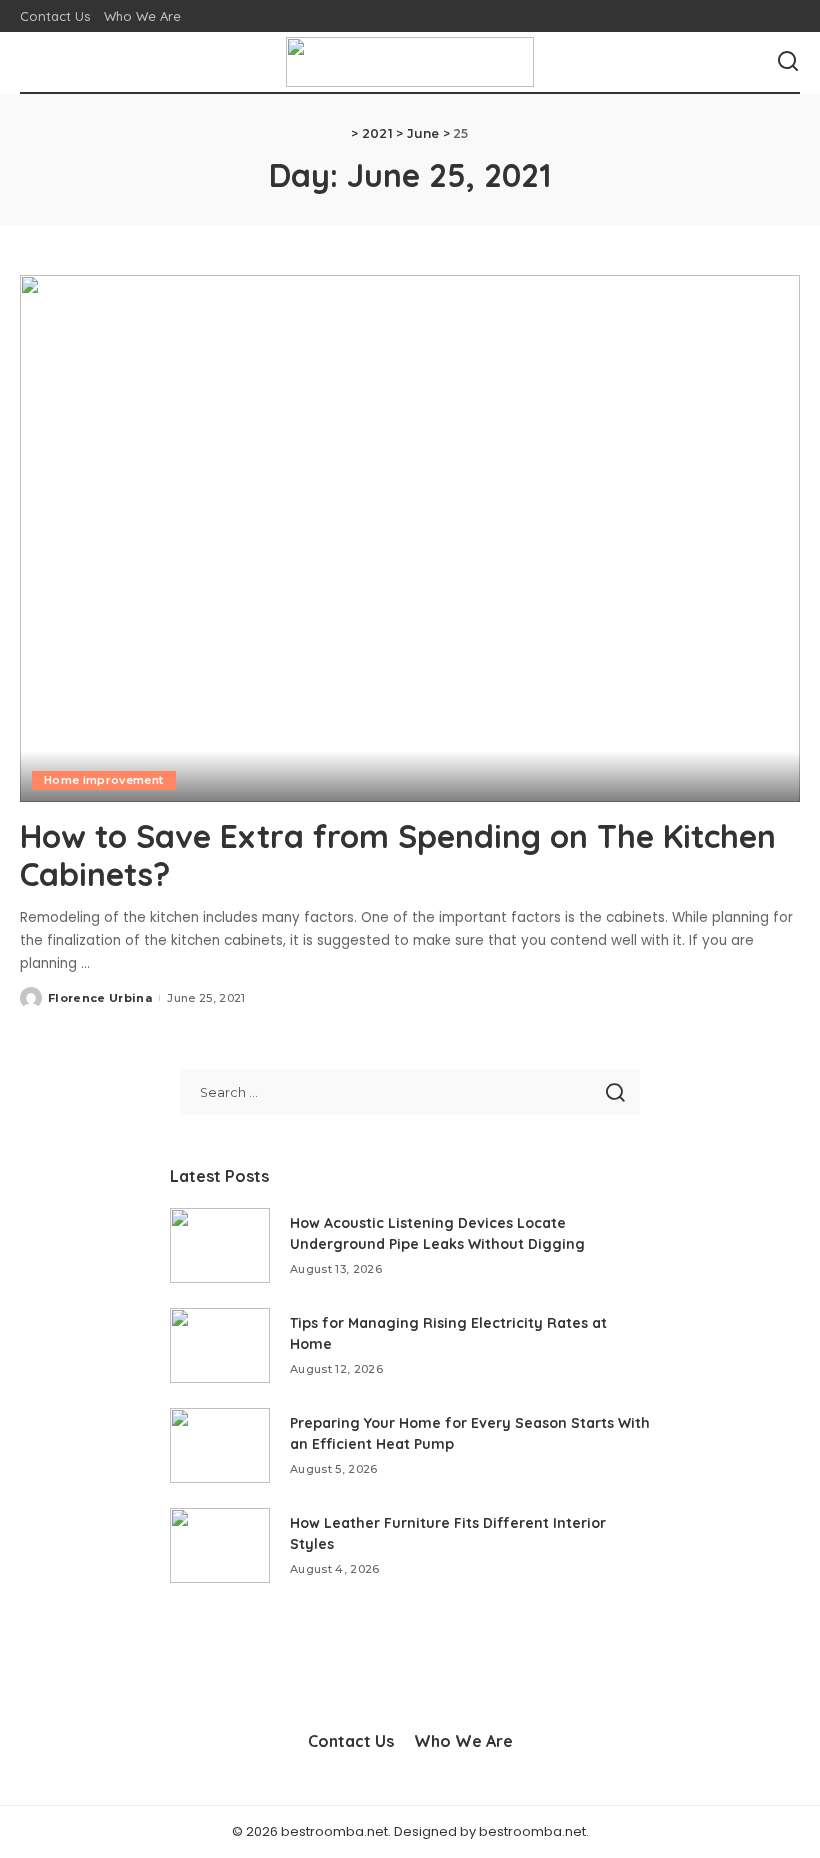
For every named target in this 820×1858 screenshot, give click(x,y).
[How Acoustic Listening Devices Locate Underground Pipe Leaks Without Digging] (220, 1245)
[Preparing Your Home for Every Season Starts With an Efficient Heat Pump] (220, 1445)
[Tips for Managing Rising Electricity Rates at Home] (220, 1345)
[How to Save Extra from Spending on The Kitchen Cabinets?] (410, 538)
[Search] (788, 62)
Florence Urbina (100, 998)
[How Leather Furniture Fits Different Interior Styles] (220, 1545)
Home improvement (104, 780)
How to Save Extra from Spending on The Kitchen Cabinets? (398, 855)
